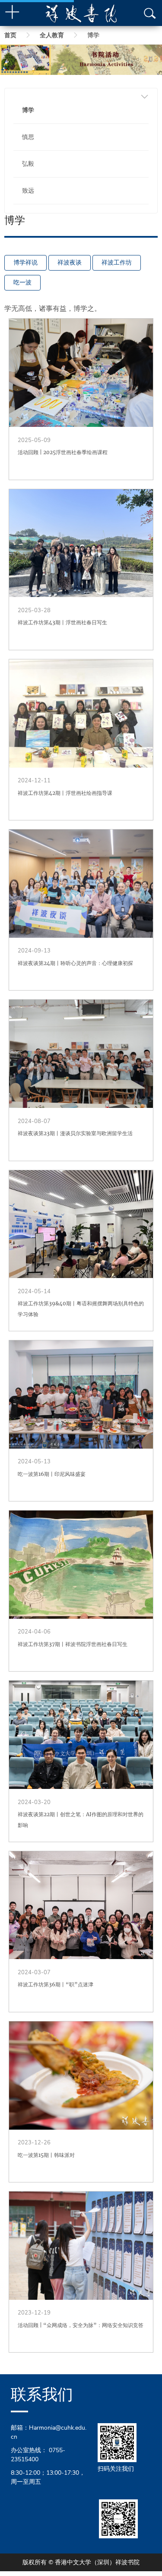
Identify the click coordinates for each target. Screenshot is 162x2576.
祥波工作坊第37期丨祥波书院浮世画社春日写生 (73, 1644)
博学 (28, 110)
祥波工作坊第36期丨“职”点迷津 (56, 1984)
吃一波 (22, 282)
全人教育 (52, 35)
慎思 (28, 137)
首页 (10, 35)
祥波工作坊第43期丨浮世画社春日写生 (62, 622)
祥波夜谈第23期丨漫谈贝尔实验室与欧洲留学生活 (75, 1133)
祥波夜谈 (70, 263)
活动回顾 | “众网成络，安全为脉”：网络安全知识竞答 (81, 2325)
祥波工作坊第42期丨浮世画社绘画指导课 (65, 793)
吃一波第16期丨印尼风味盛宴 (52, 1474)
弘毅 (28, 164)
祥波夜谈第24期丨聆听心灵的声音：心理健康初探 (75, 963)
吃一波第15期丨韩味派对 (46, 2155)
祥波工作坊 (117, 263)
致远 (28, 191)
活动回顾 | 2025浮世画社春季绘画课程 (63, 452)
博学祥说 (25, 263)
